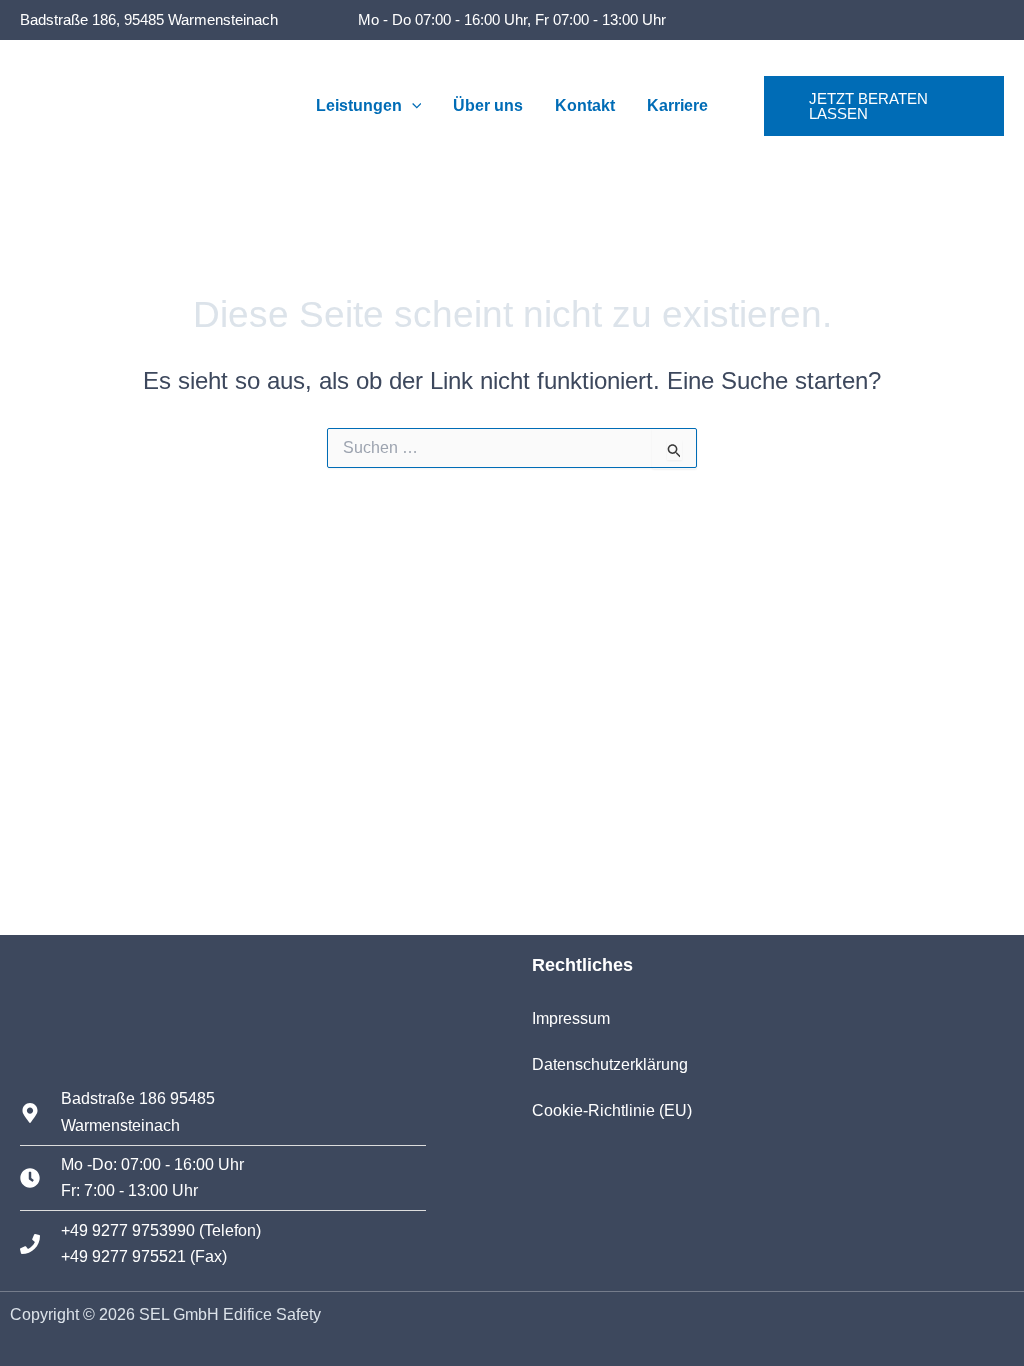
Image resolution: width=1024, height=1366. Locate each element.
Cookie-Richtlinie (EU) (612, 1110)
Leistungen (359, 105)
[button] (412, 106)
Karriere (677, 105)
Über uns (488, 105)
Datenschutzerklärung (610, 1064)
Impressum (571, 1018)
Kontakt (585, 105)
